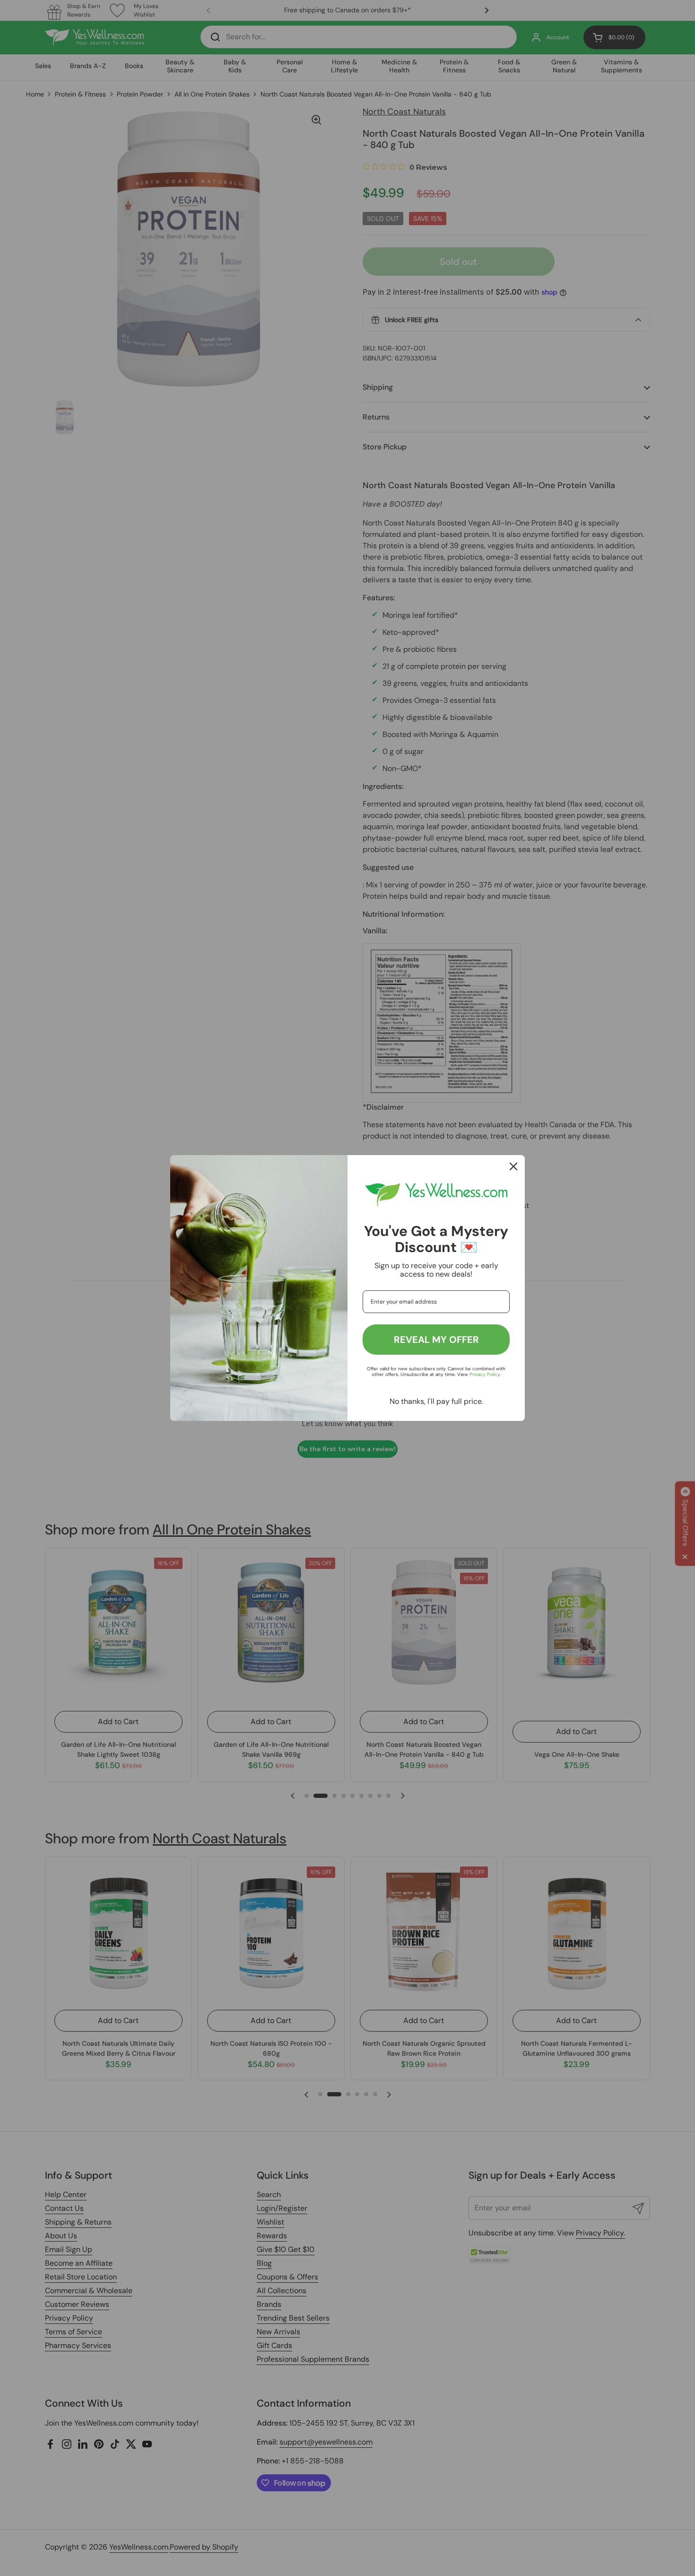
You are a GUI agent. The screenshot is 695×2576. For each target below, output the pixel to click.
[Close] (513, 1166)
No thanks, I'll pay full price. (436, 1401)
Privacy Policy (485, 1374)
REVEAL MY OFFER (436, 1340)
